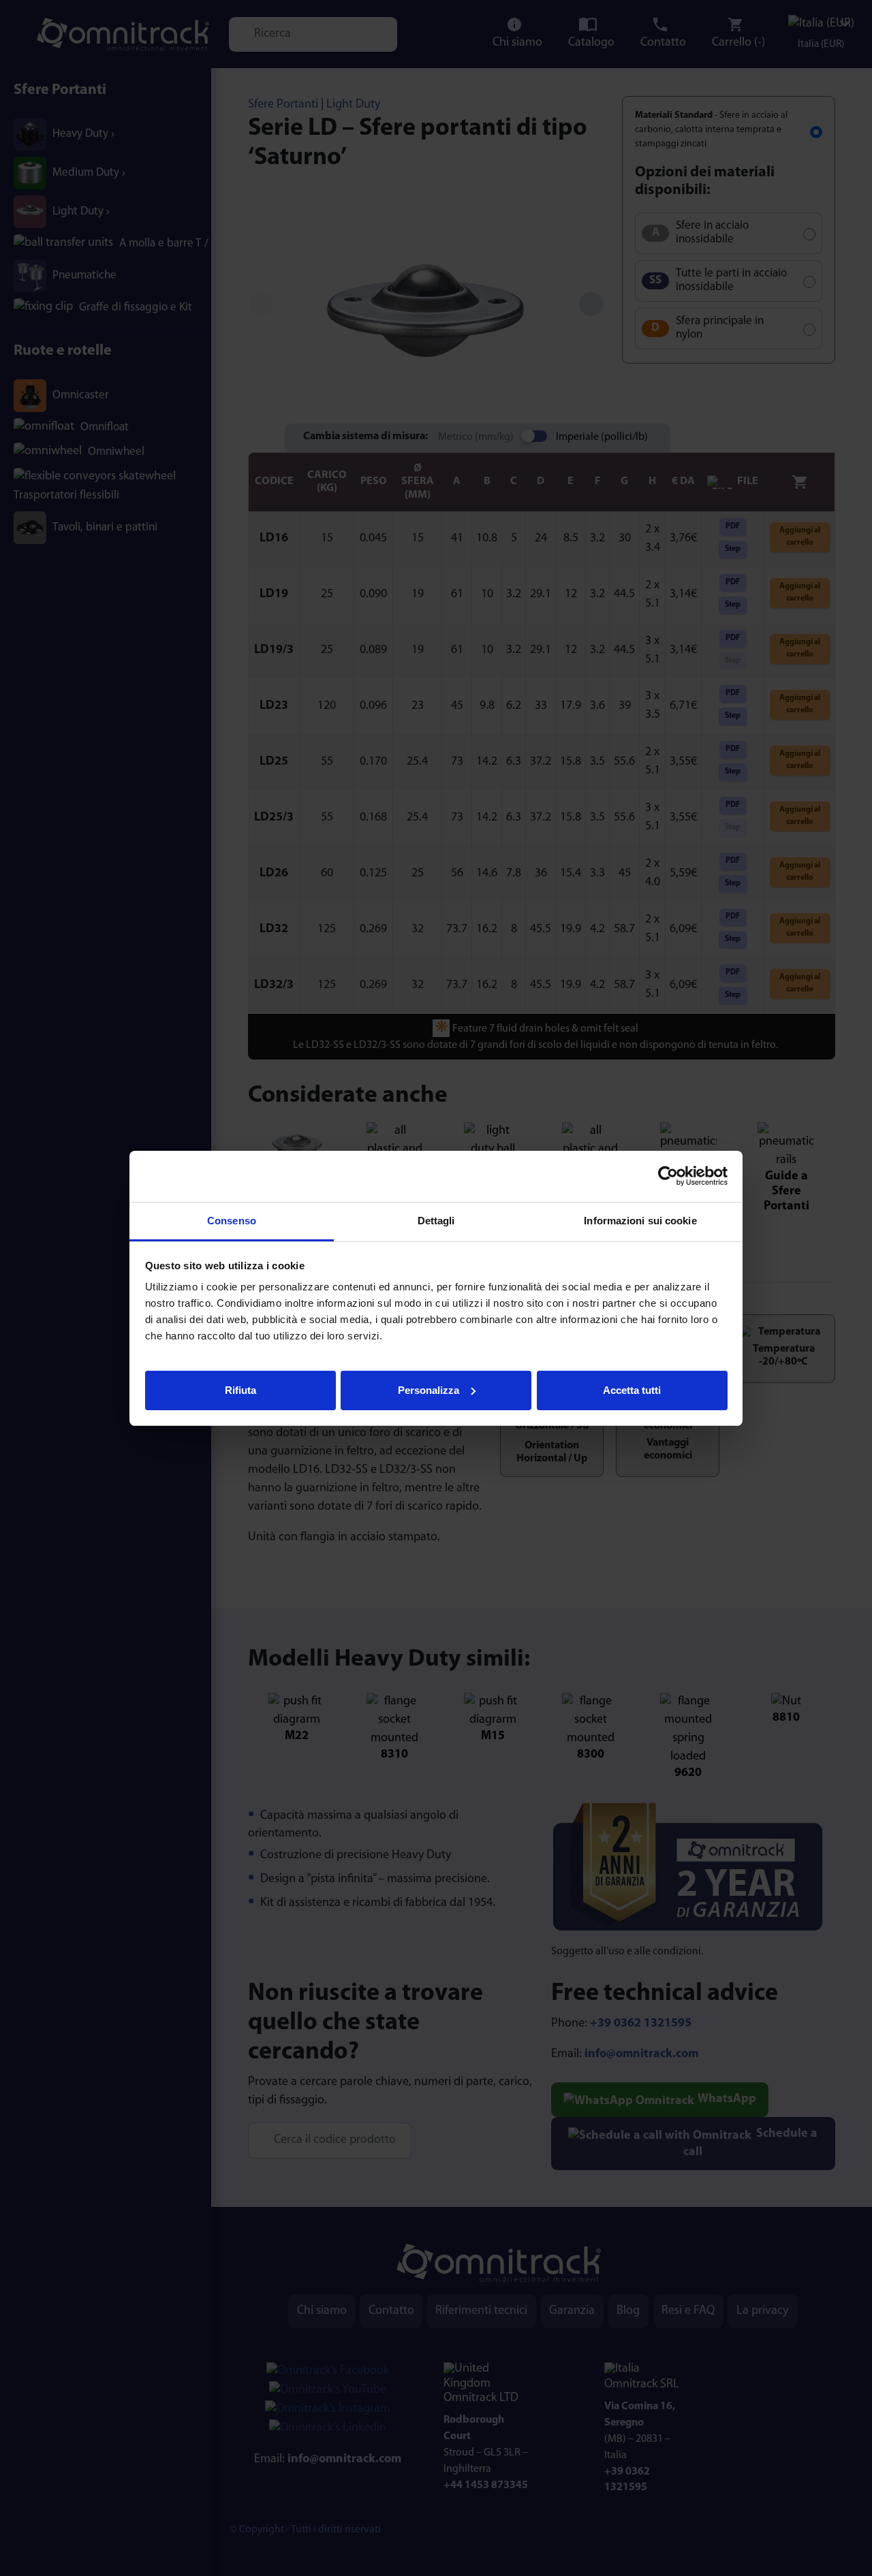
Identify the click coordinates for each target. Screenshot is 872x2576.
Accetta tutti (632, 1389)
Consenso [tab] (232, 1221)
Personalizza (429, 1389)
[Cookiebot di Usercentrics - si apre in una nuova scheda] (668, 1176)
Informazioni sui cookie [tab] (640, 1221)
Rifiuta (240, 1389)
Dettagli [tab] (436, 1221)
